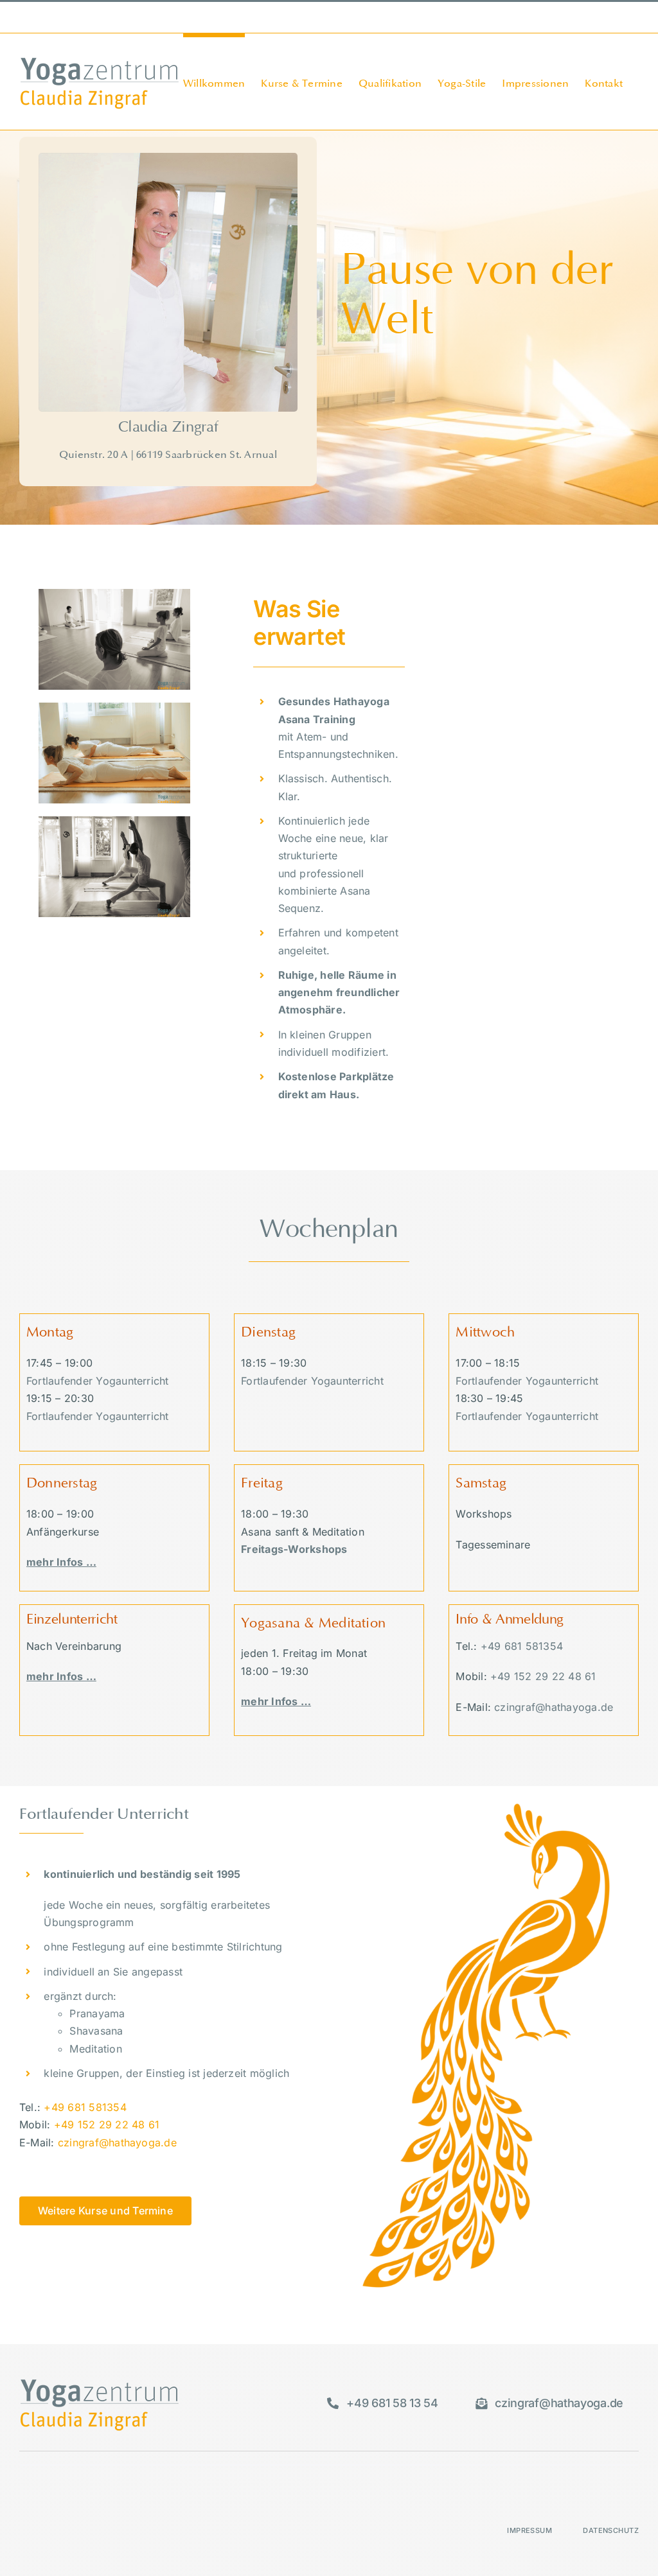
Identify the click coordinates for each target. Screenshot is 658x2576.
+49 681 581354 (522, 1646)
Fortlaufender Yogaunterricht (98, 1381)
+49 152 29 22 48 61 (543, 1676)
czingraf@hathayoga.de (248, 17)
